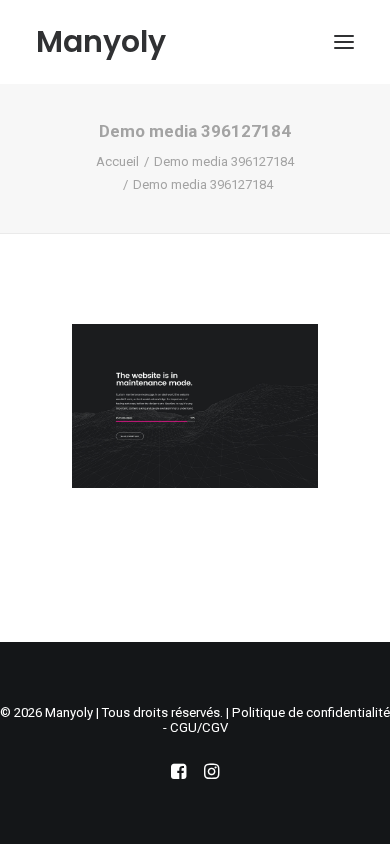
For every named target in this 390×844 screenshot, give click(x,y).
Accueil (117, 161)
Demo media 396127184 (224, 161)
